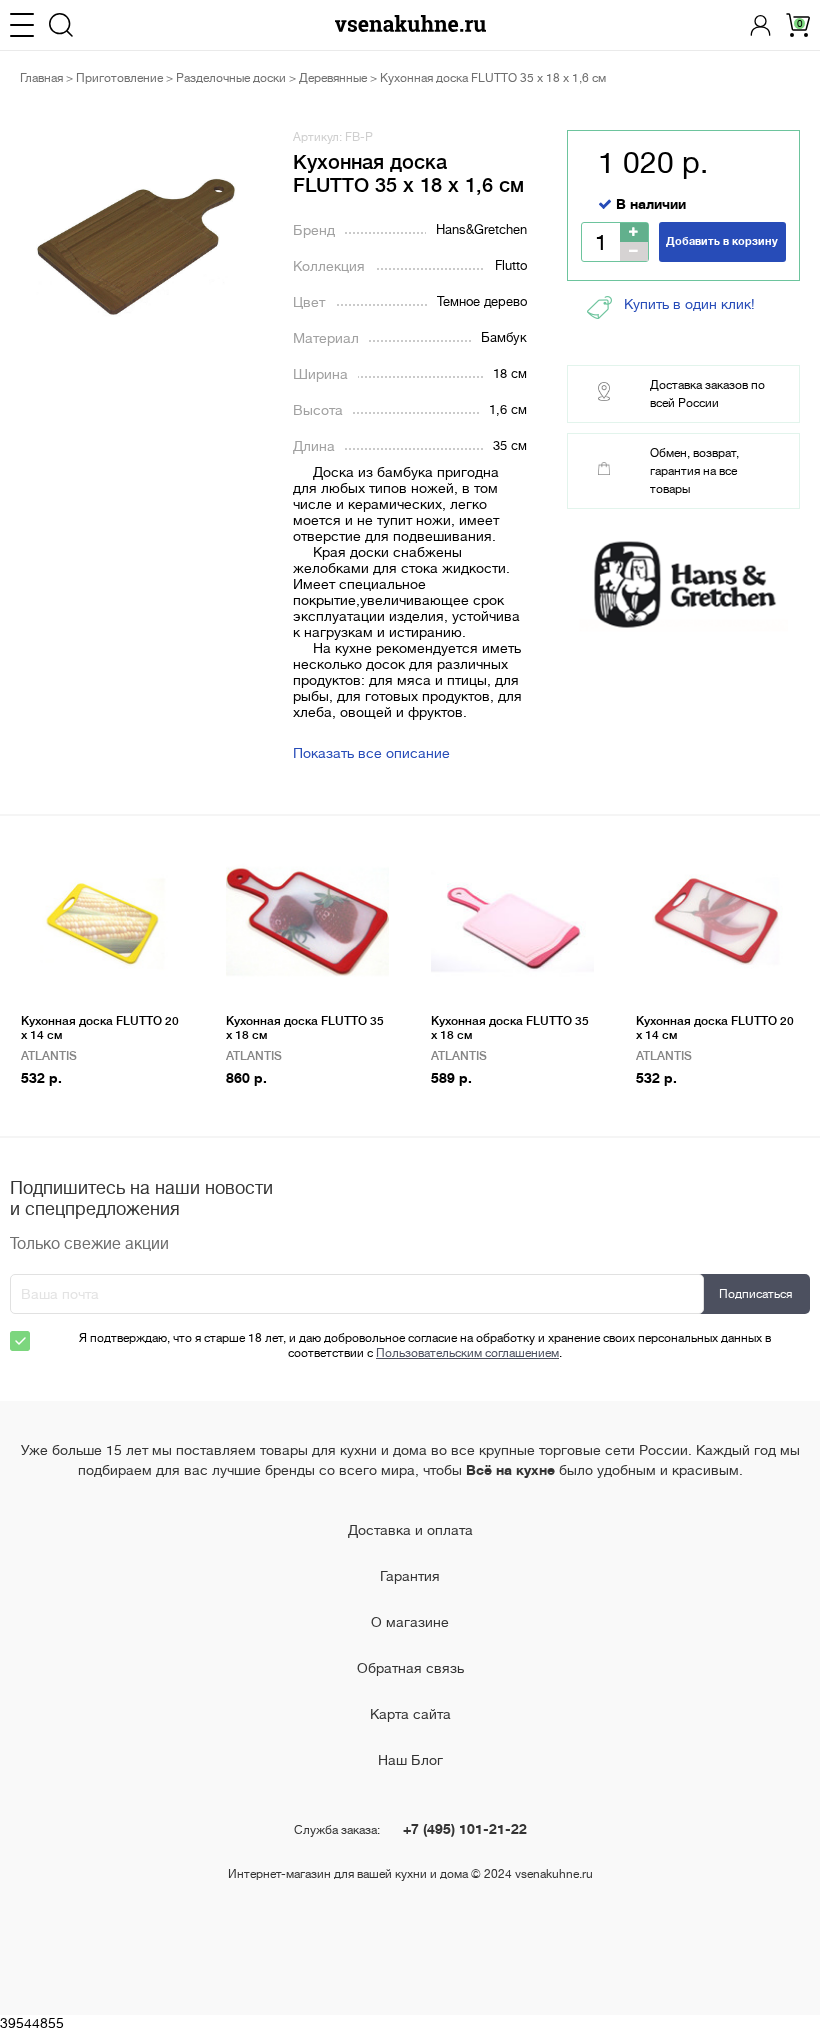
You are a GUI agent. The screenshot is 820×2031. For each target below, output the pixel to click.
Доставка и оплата (410, 1530)
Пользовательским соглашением (467, 1353)
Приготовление (119, 78)
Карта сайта (410, 1714)
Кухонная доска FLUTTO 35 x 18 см (305, 1028)
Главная (41, 78)
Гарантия (410, 1576)
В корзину (58, 1109)
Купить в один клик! (689, 304)
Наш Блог (410, 1760)
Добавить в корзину (722, 241)
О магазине (410, 1622)
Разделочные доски (231, 78)
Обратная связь (410, 1668)
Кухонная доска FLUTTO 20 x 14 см (100, 1028)
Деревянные (333, 78)
